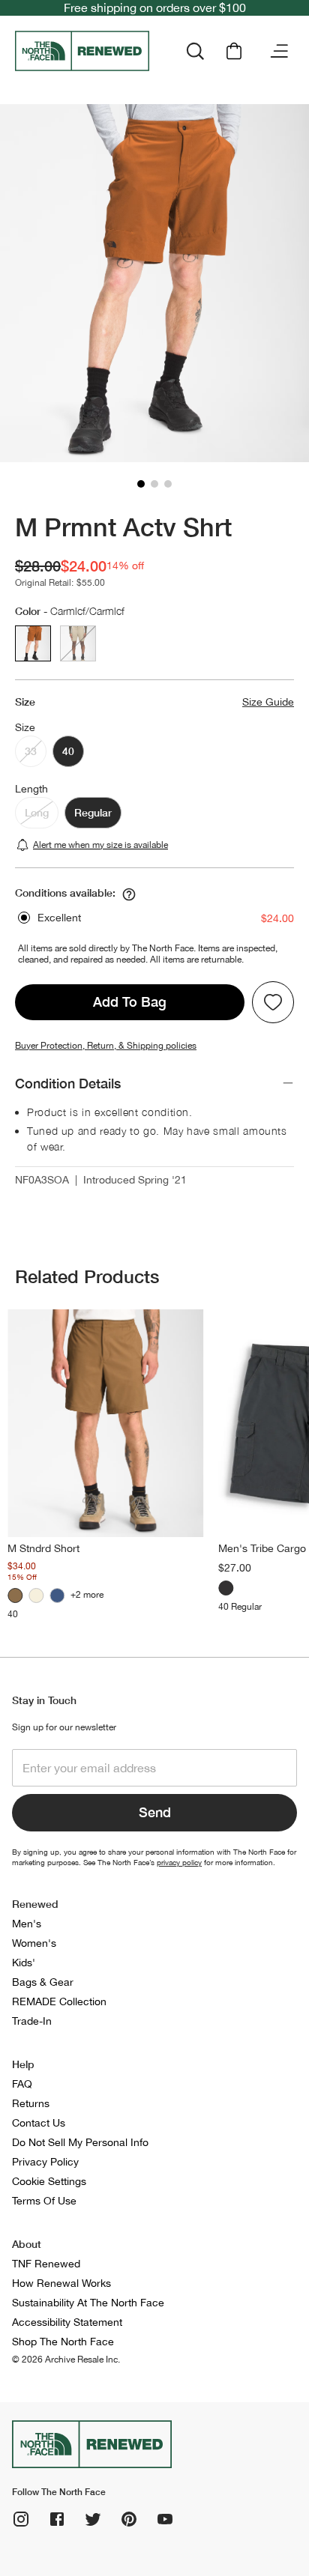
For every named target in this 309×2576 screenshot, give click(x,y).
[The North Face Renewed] (85, 51)
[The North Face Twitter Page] (93, 2519)
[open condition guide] (129, 894)
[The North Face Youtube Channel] (165, 2519)
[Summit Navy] (57, 1595)
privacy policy (179, 1862)
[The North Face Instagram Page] (21, 2519)
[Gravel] (36, 1595)
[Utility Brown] (15, 1595)
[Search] (195, 51)
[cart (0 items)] (234, 51)
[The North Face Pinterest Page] (129, 2519)
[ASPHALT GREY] (226, 1588)
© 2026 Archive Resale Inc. (66, 2360)
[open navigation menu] (279, 51)
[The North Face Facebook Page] (57, 2519)
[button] (141, 484)
